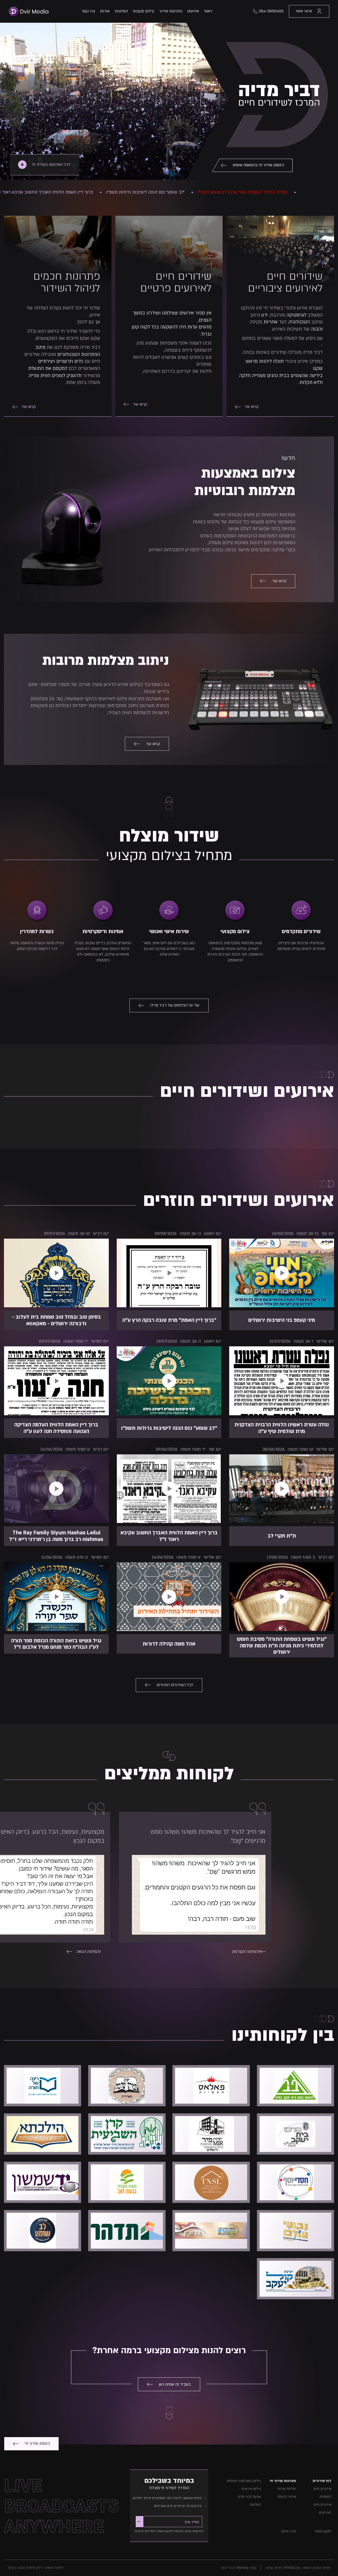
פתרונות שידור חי (283, 2481)
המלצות (121, 11)
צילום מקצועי (143, 11)
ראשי (208, 11)
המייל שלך (192, 2522)
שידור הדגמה (287, 2497)
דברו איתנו (289, 2531)
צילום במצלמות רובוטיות (244, 2481)
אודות (105, 11)
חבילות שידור (287, 2489)
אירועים (193, 11)
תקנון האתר (323, 2531)
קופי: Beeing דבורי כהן (239, 2568)
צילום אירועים (251, 2489)
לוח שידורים (322, 2481)
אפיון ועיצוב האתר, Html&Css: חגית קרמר (298, 2568)
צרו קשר (88, 11)
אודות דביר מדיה (249, 2497)
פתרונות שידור (171, 11)
